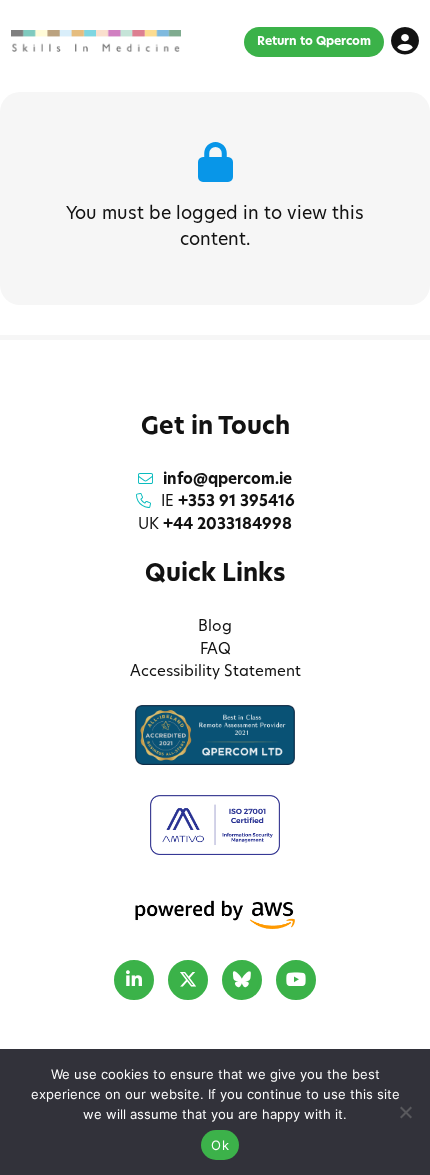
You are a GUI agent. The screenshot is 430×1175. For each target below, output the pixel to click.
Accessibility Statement (215, 672)
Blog (215, 627)
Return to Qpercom (314, 42)
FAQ (215, 650)
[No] (405, 1112)
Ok (220, 1145)
